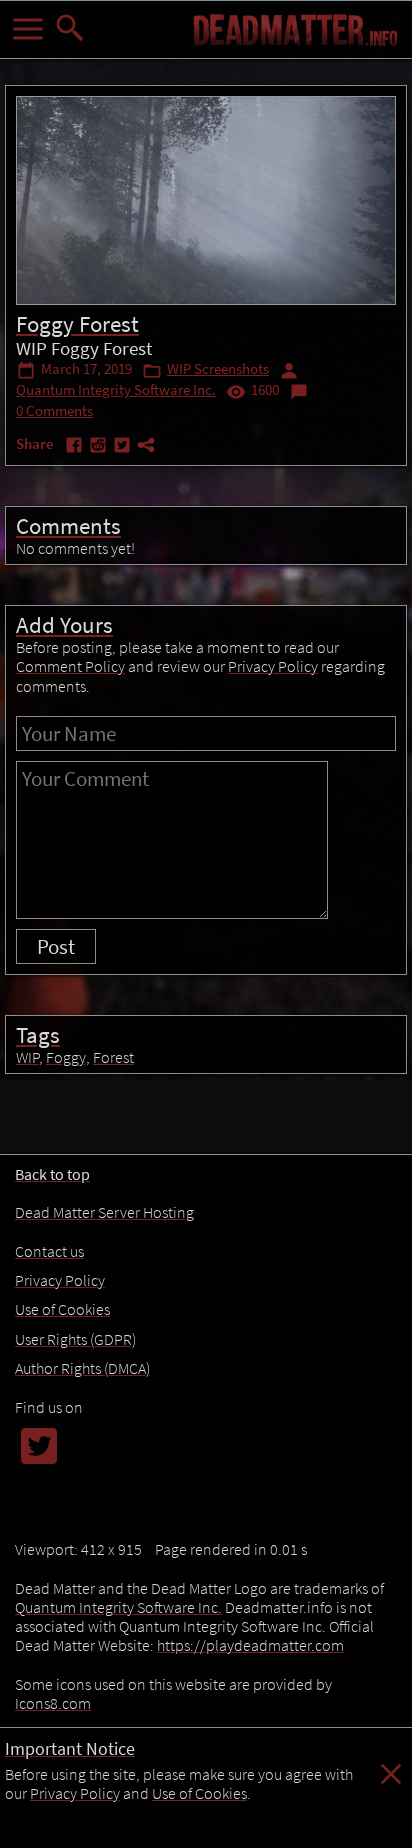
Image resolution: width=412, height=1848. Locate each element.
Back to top (52, 1174)
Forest (113, 1057)
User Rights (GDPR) (75, 1339)
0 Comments (54, 411)
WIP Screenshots (218, 369)
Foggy (66, 1057)
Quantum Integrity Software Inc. (116, 390)
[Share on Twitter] (124, 448)
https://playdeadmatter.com (250, 1645)
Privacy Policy (75, 1793)
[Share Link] (146, 448)
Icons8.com (53, 1703)
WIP (27, 1057)
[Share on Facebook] (76, 448)
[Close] (391, 1784)
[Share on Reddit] (100, 448)
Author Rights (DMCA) (82, 1368)
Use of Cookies (199, 1793)
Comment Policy (70, 666)
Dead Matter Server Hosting (104, 1212)
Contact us (49, 1251)
